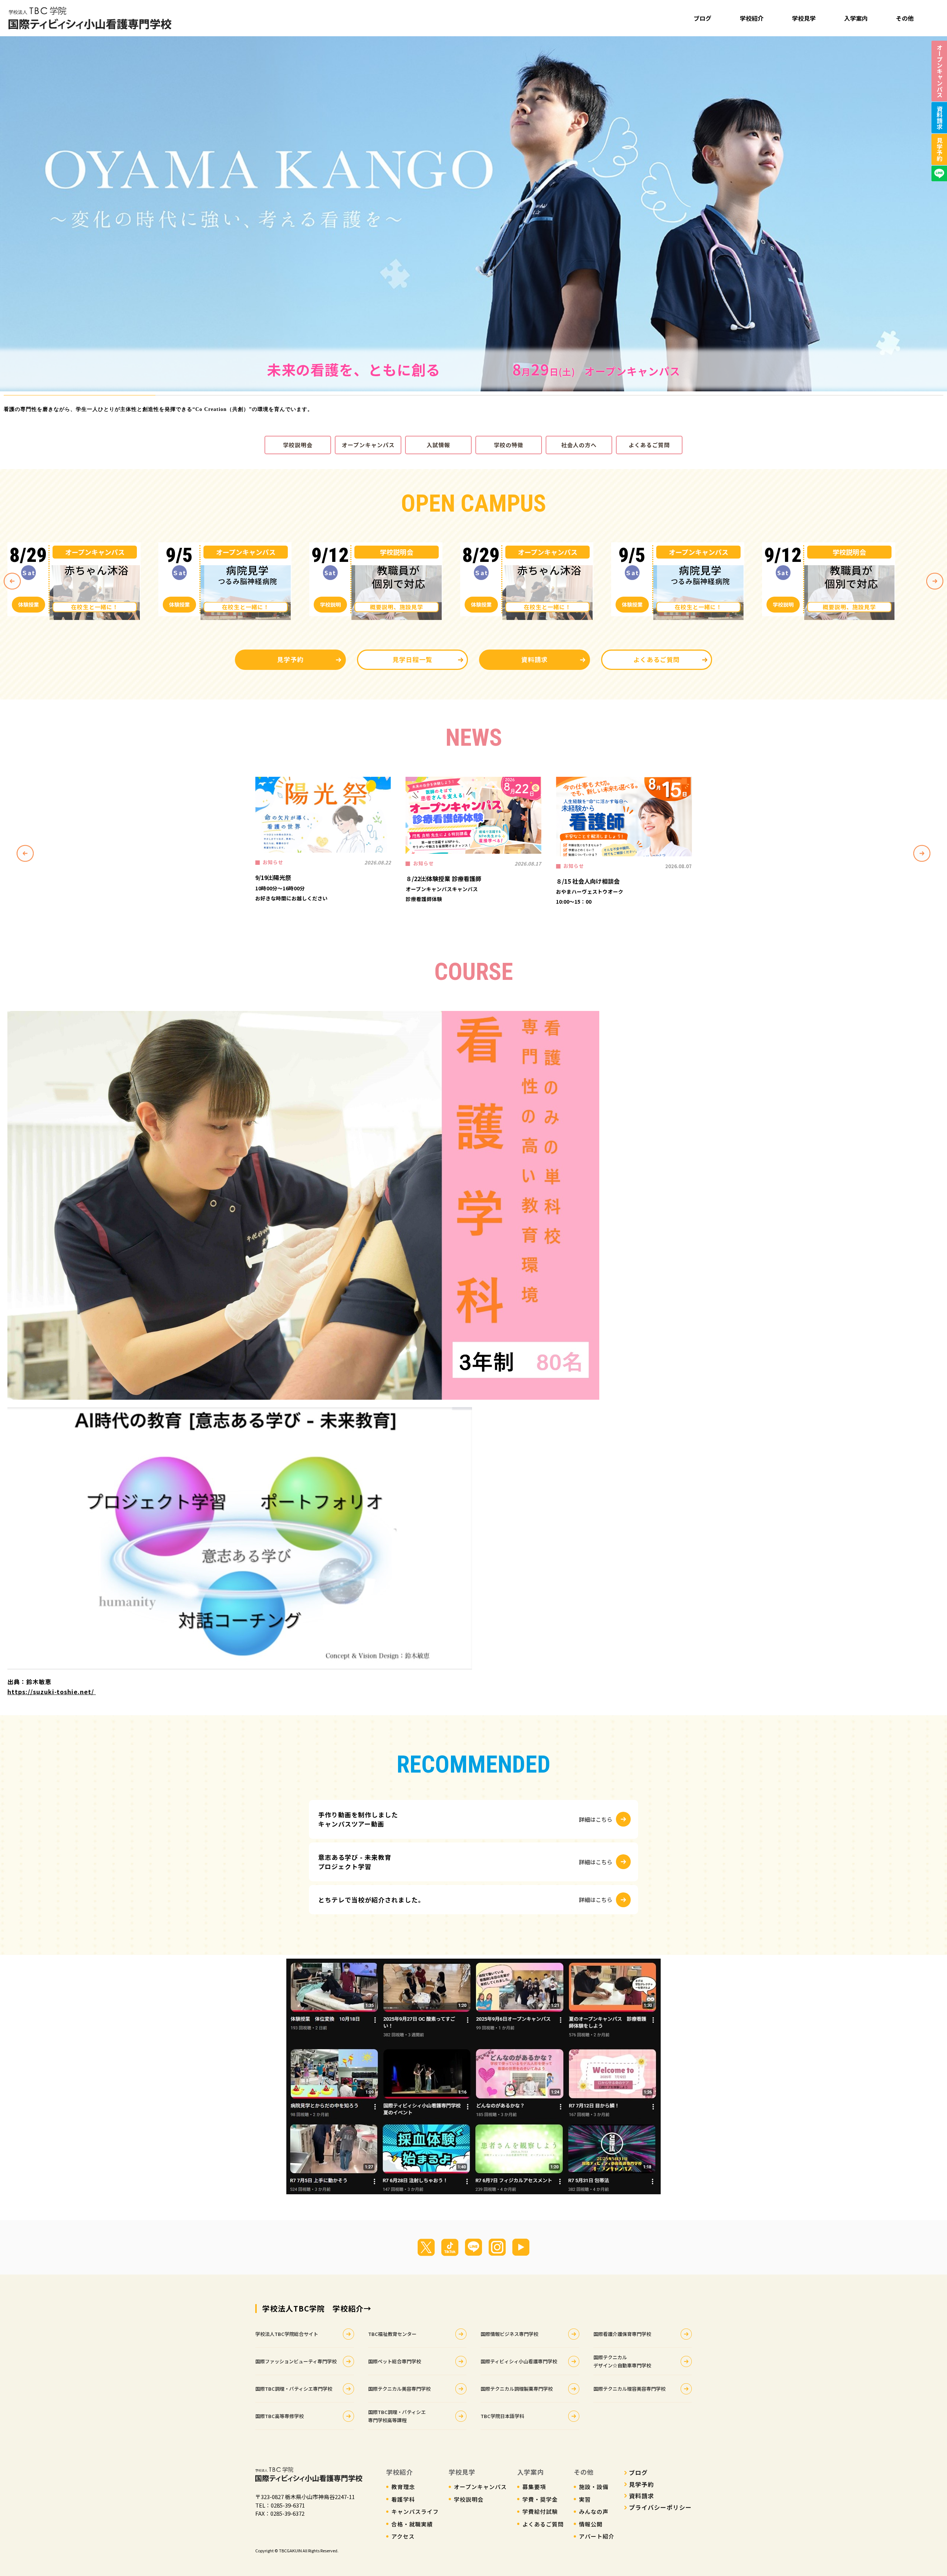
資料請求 (535, 659)
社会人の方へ (579, 445)
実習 (585, 2499)
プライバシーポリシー (660, 2507)
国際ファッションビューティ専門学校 (296, 2361)
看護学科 (403, 2499)
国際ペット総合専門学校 (395, 2361)
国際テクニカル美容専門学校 (399, 2389)
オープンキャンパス (368, 445)
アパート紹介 (597, 2536)
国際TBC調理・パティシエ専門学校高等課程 (397, 2416)
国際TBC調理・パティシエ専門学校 (294, 2389)
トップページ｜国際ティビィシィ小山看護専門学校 (90, 18)
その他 (905, 18)
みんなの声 (594, 2511)
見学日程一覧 (412, 659)
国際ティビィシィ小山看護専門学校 (519, 2361)
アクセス (403, 2536)
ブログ (702, 18)
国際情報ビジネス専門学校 (509, 2334)
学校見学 (804, 18)
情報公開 (591, 2524)
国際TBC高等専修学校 (279, 2416)
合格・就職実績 (412, 2524)
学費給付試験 (540, 2511)
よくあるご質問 (649, 445)
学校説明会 (298, 445)
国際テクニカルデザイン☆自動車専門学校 (622, 2361)
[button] (7, 214)
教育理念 (403, 2487)
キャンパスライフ (415, 2511)
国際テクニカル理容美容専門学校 (629, 2389)
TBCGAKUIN (290, 2550)
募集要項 (534, 2487)
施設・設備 (594, 2487)
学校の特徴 (509, 445)
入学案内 (856, 18)
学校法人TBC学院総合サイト (287, 2334)
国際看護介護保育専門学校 (622, 2334)
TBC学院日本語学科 (502, 2416)
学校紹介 (752, 18)
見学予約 (290, 659)
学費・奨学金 (540, 2499)
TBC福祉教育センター (392, 2334)
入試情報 (438, 445)
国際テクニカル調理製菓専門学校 (517, 2389)
